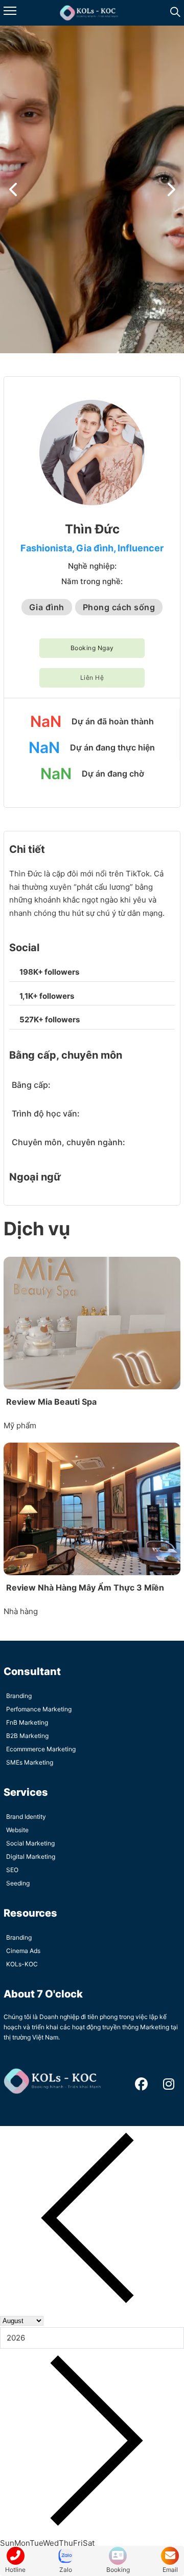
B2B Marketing (27, 1736)
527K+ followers (50, 1019)
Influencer (141, 548)
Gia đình (47, 607)
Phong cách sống (119, 607)
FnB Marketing (27, 1722)
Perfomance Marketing (39, 1709)
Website (17, 1830)
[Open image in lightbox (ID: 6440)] (92, 189)
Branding (19, 1696)
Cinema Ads (23, 1951)
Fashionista (46, 548)
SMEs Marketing (30, 1762)
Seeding (18, 1883)
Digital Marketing (31, 1856)
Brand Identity (26, 1817)
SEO (12, 1870)
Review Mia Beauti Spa (51, 1402)
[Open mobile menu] (10, 11)
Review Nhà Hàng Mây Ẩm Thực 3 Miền (85, 1587)
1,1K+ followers (47, 996)
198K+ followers (49, 972)
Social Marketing (30, 1843)
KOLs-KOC (22, 1964)
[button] (13, 189)
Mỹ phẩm (20, 1425)
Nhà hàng (21, 1611)
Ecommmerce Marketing (41, 1749)
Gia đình (95, 548)
